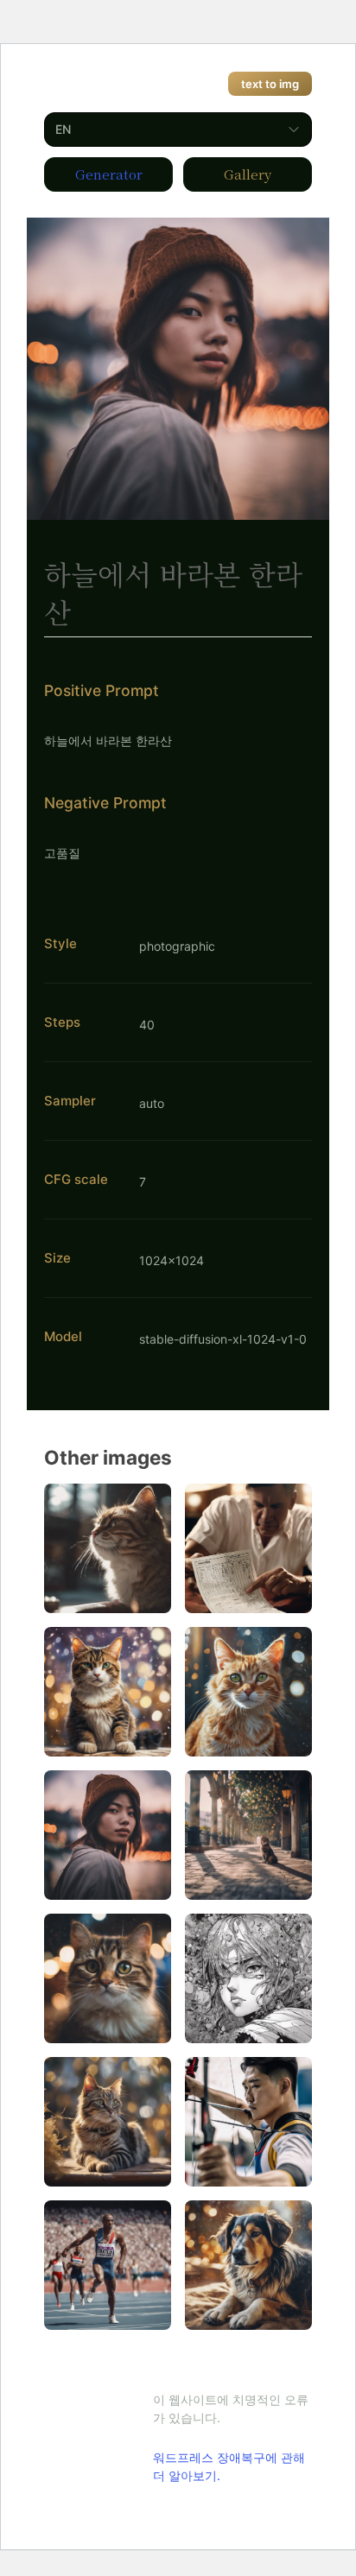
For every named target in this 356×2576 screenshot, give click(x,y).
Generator (109, 174)
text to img (270, 84)
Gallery (248, 174)
